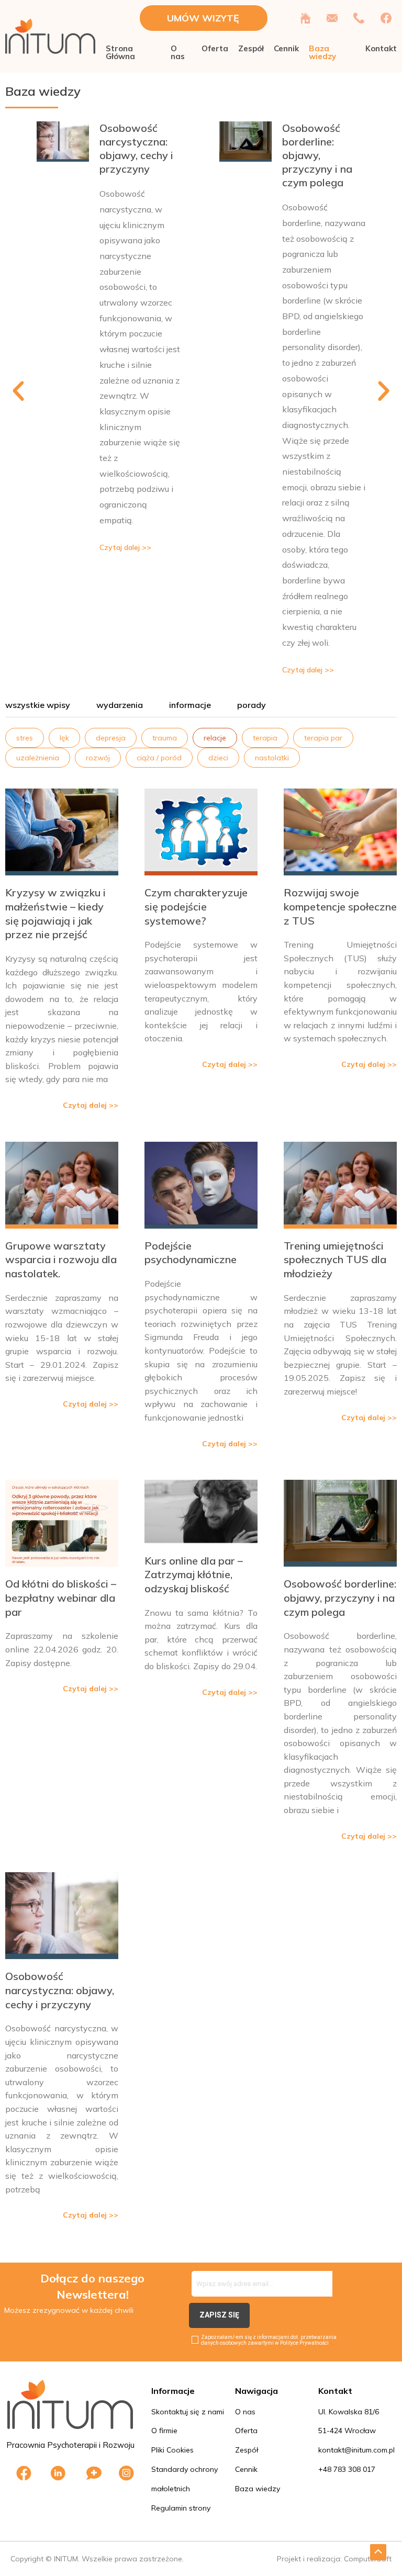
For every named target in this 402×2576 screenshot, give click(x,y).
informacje (190, 705)
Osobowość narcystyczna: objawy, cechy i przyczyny (136, 148)
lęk (64, 738)
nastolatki (272, 758)
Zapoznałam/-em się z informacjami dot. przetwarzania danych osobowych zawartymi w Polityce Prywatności (269, 2340)
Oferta (215, 48)
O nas (178, 52)
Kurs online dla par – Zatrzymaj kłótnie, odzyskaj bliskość (194, 1574)
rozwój (98, 758)
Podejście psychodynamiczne (191, 1253)
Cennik (286, 48)
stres (25, 738)
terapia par (323, 738)
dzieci (218, 758)
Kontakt (381, 48)
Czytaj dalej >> (125, 547)
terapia (265, 738)
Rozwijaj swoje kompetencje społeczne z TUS (340, 906)
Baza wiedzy (322, 52)
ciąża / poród (159, 758)
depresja (111, 738)
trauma (165, 738)
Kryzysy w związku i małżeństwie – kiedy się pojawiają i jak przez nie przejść (55, 913)
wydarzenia (120, 705)
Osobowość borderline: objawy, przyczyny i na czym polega (317, 155)
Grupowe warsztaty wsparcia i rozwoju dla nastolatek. (61, 1259)
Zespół (251, 48)
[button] (18, 391)
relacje (215, 738)
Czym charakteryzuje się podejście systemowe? (196, 906)
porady (252, 705)
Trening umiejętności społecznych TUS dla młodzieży (335, 1259)
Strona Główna (120, 52)
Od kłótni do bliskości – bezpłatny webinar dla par (61, 1598)
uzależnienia (38, 758)
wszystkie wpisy (38, 705)
